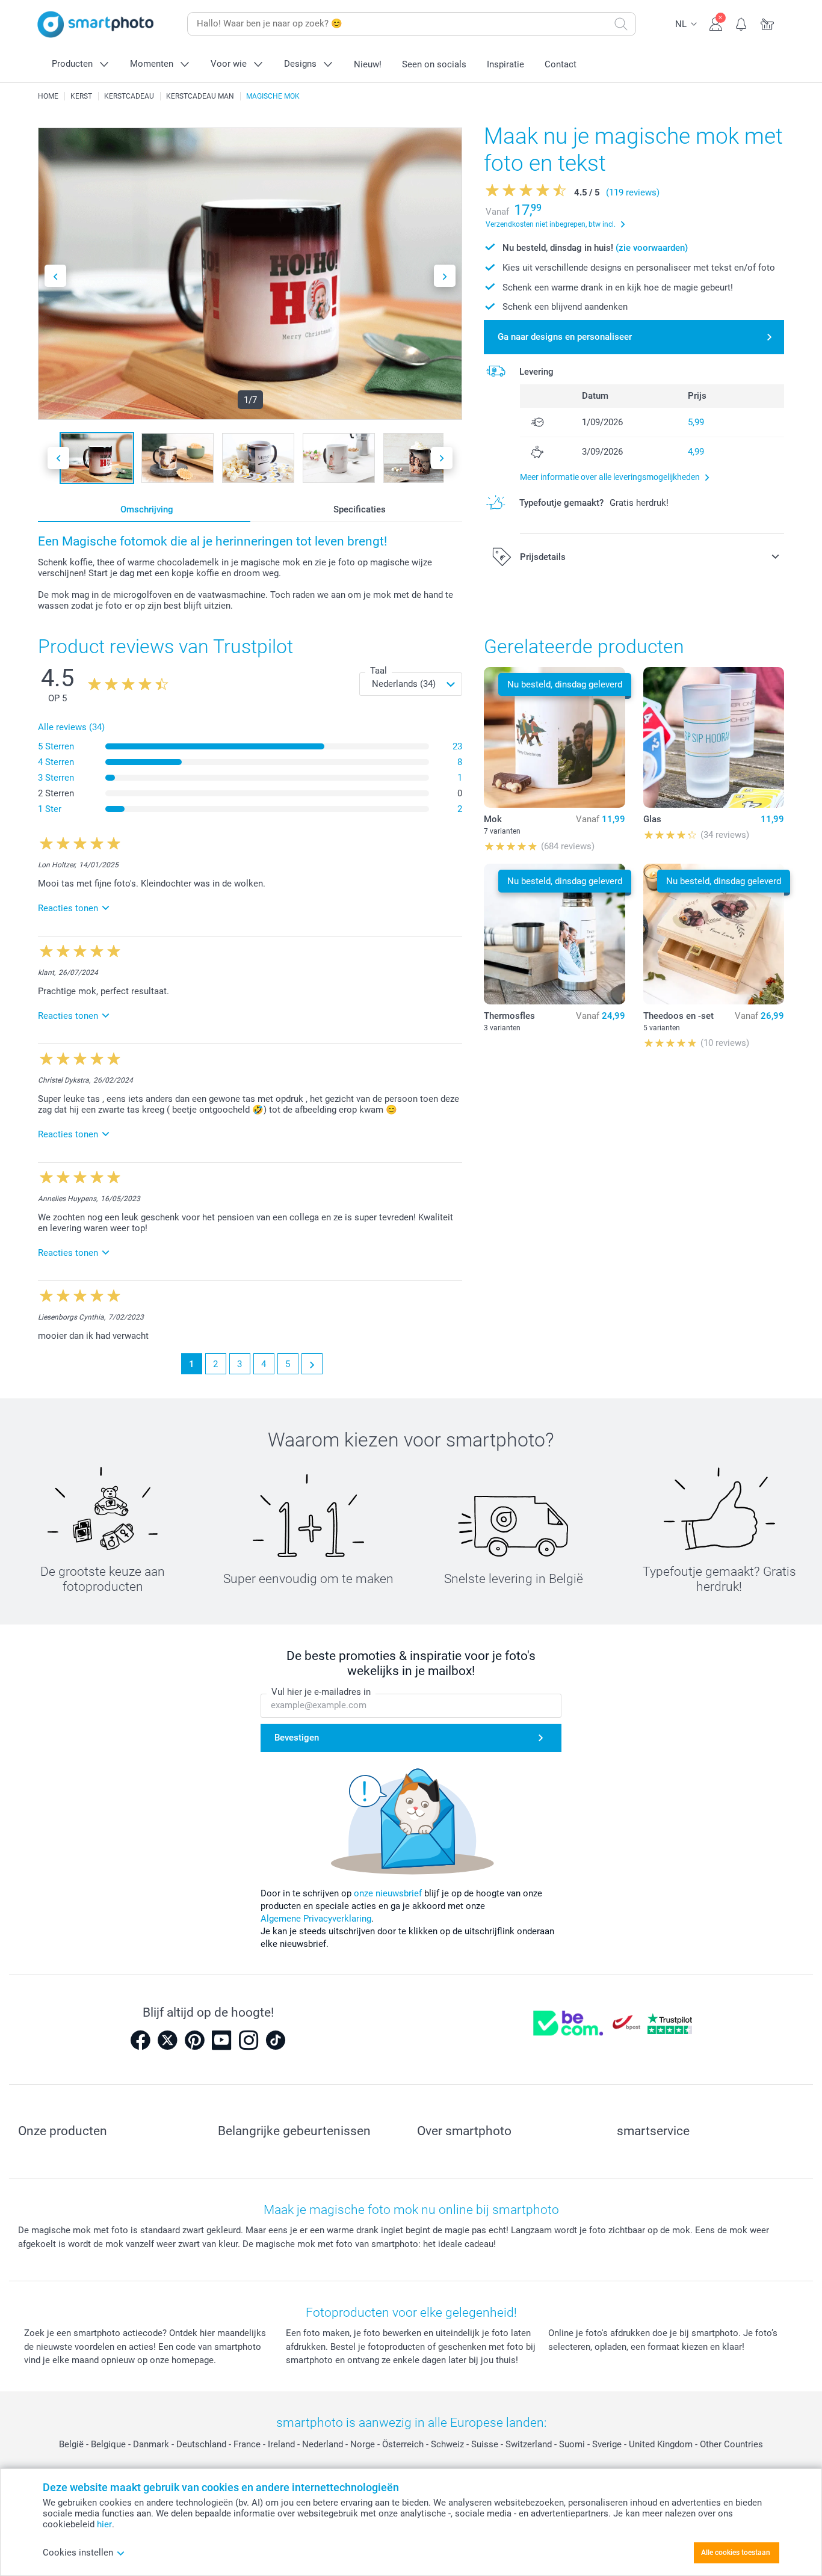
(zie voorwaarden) (652, 248)
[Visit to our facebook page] (140, 2040)
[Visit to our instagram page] (249, 2040)
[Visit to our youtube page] (221, 2040)
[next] (312, 1364)
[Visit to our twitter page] (167, 2040)
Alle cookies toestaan (736, 2553)
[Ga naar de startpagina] (96, 24)
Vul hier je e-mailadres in (321, 1692)
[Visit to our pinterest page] (194, 2040)
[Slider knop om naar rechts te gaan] (445, 276)
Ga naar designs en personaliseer (565, 337)
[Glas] (714, 737)
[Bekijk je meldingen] (742, 23)
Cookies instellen (78, 2553)
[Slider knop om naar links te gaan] (55, 276)
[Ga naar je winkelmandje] (768, 23)
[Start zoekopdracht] (621, 24)
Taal (379, 671)
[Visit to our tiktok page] (276, 2040)
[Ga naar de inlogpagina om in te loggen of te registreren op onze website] (716, 23)
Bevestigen (297, 1738)
